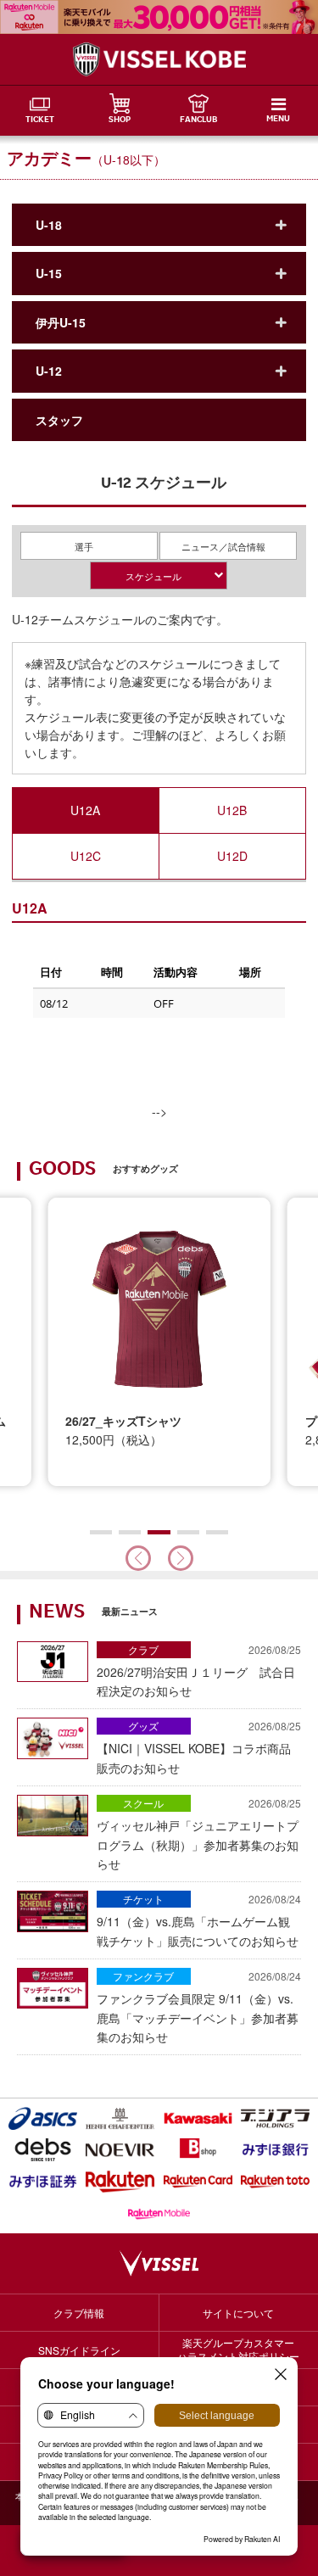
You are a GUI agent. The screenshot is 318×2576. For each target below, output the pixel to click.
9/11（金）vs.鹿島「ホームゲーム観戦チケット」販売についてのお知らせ (199, 1920)
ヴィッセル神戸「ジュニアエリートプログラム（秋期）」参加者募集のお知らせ (199, 1834)
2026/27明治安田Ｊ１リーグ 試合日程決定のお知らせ (199, 1671)
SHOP (120, 120)
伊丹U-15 (61, 322)
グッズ (143, 1726)
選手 (84, 546)
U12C (86, 856)
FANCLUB (198, 120)
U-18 (49, 225)
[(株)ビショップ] (198, 2150)
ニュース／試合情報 (223, 546)
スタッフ (59, 420)
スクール (143, 1803)
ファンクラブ (143, 1976)
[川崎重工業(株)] (198, 2118)
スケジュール (153, 576)
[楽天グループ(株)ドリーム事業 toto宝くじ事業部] (275, 2181)
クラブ (143, 1649)
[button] (181, 1558)
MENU (278, 120)
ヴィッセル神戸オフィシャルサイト (159, 59)
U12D (232, 856)
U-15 (49, 273)
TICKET (40, 120)
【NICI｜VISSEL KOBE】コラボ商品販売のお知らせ (199, 1747)
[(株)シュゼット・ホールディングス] (120, 2118)
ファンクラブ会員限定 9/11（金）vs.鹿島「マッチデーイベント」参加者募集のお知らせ (199, 2007)
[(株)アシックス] (43, 2118)
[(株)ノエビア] (120, 2150)
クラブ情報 (79, 2313)
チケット (143, 1899)
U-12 (49, 371)
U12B (232, 810)
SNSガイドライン (79, 2350)
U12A (85, 810)
